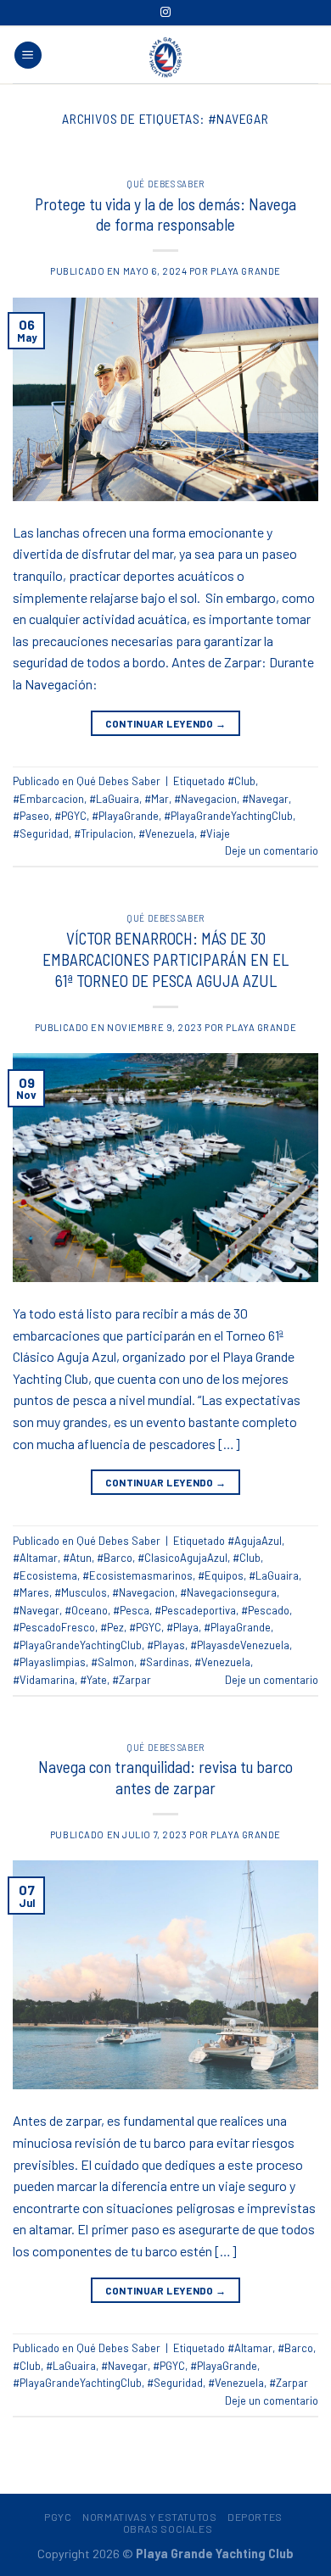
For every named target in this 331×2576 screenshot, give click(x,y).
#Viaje (215, 834)
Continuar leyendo (166, 723)
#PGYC (70, 816)
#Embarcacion (48, 799)
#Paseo (31, 816)
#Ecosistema (45, 1575)
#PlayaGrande (125, 816)
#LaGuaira (114, 799)
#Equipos (221, 1575)
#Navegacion (205, 799)
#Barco (115, 1558)
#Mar (157, 799)
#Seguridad (41, 834)
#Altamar (35, 1558)
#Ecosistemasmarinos (137, 1575)
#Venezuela (166, 834)
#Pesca (131, 1610)
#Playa (182, 1627)
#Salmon (112, 1662)
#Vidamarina (44, 1680)
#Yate (93, 1680)
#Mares (31, 1592)
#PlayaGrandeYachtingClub (228, 816)
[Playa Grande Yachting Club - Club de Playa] (165, 57)
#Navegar (265, 799)
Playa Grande (246, 271)
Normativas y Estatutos (149, 2517)
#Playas (166, 1645)
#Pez (112, 1627)
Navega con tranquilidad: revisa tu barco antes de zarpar (165, 1777)
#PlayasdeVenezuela (240, 1645)
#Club (241, 781)
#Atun (77, 1558)
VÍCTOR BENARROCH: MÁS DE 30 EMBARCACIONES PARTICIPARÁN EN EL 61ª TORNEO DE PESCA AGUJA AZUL (165, 959)
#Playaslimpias (49, 1662)
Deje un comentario (272, 850)
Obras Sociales (168, 2529)
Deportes (255, 2517)
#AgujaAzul (255, 1541)
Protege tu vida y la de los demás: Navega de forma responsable (165, 215)
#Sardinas (164, 1662)
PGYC (58, 2517)
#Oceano (86, 1610)
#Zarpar (132, 1680)
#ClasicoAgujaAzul (182, 1558)
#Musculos (81, 1592)
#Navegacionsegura (228, 1592)
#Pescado (265, 1610)
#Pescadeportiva (195, 1610)
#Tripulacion (104, 834)
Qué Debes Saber (165, 184)
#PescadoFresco (54, 1627)
